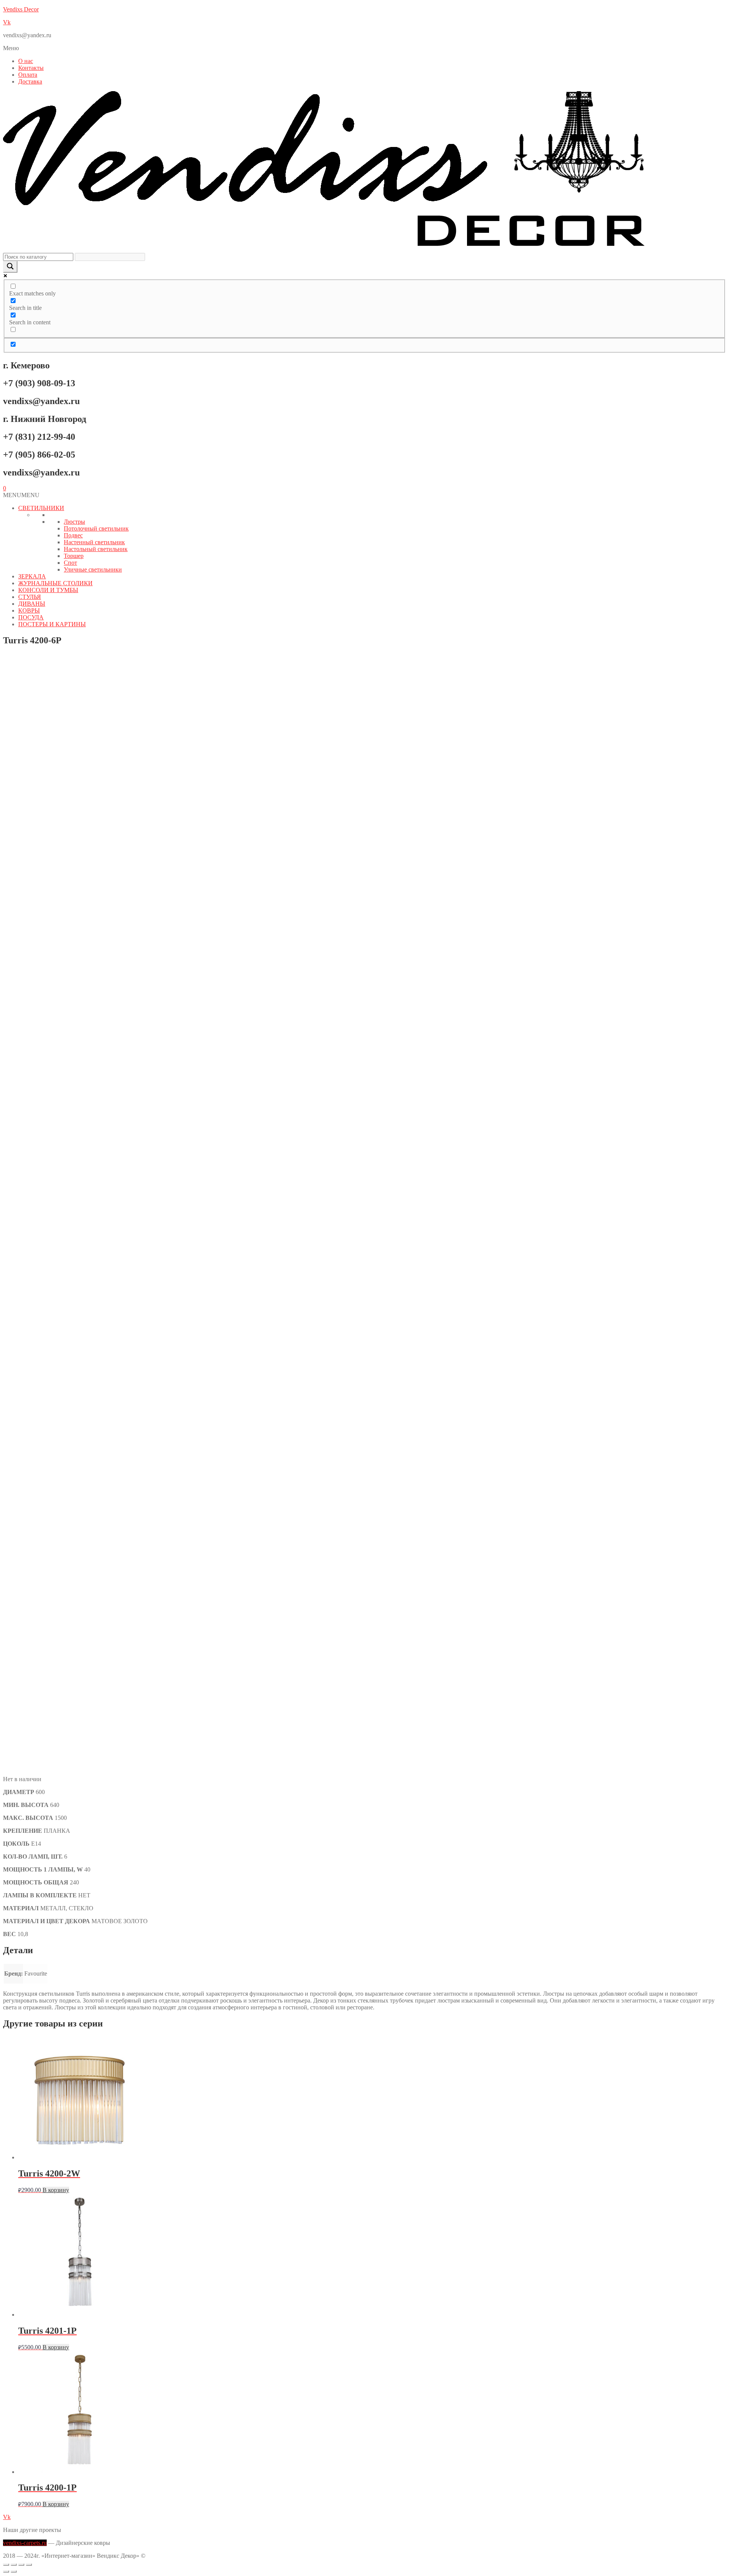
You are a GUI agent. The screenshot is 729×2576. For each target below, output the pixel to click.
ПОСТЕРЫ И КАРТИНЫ (52, 624)
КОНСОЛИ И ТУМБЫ (48, 590)
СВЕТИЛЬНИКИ (41, 508)
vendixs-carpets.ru (25, 2543)
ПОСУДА (31, 617)
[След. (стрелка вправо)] (14, 2571)
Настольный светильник (96, 549)
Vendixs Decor (21, 9)
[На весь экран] (14, 2565)
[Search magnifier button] (10, 267)
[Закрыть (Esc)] (29, 2565)
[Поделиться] (21, 2565)
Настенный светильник (94, 542)
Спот (70, 563)
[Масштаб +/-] (6, 2565)
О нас (26, 61)
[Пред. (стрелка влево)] (6, 2571)
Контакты (31, 68)
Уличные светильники (93, 569)
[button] (364, 48)
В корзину (56, 2190)
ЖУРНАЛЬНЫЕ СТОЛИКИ (55, 583)
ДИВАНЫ (32, 604)
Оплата (28, 75)
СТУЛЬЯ (30, 597)
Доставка (30, 81)
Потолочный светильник (96, 528)
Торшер (74, 556)
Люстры (74, 522)
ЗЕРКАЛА (32, 576)
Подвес (73, 535)
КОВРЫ (29, 610)
